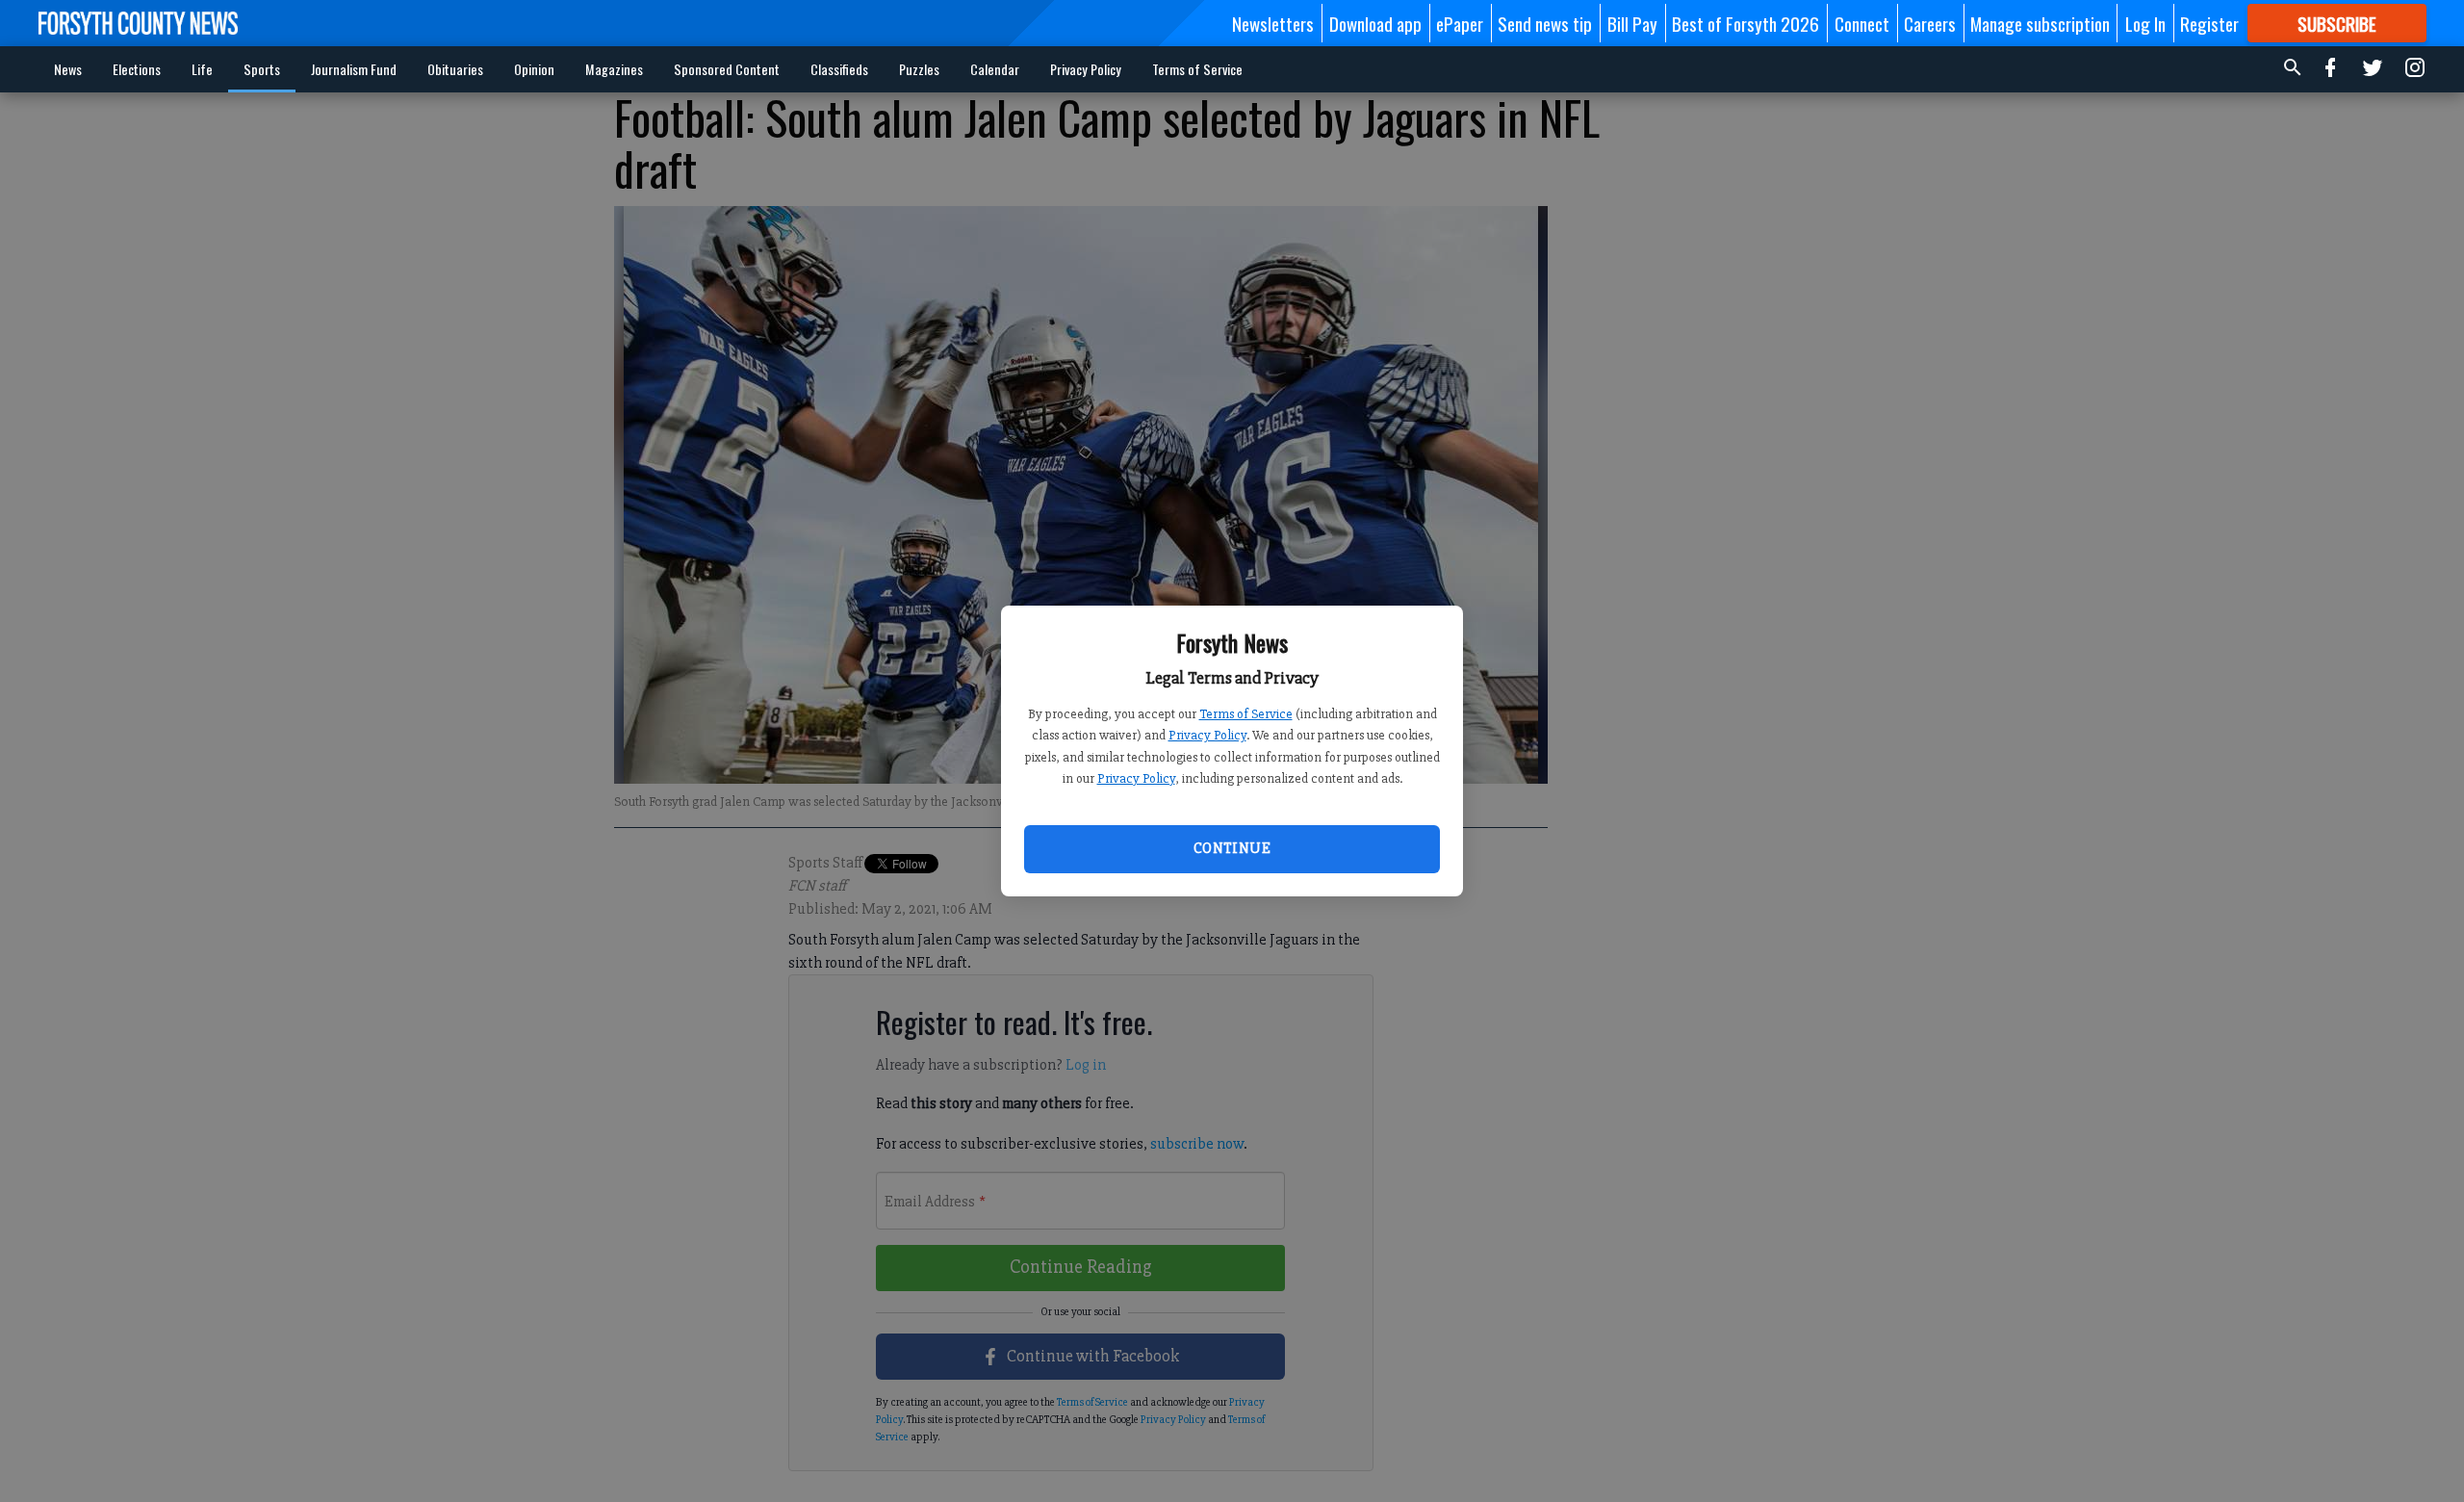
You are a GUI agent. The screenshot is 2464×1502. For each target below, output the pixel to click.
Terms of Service (1246, 714)
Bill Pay (1632, 23)
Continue (1232, 848)
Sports (262, 69)
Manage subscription (2040, 23)
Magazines (614, 69)
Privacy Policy (1207, 735)
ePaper (1460, 23)
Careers (1930, 23)
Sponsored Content (727, 69)
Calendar (995, 69)
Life (202, 69)
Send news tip (1545, 23)
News (68, 69)
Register (2209, 23)
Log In (2145, 23)
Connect (1862, 23)
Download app (1375, 23)
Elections (137, 69)
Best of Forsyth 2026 (1745, 23)
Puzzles (919, 69)
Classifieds (839, 69)
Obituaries (455, 69)
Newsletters (1273, 23)
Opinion (534, 69)
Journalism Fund (354, 69)
